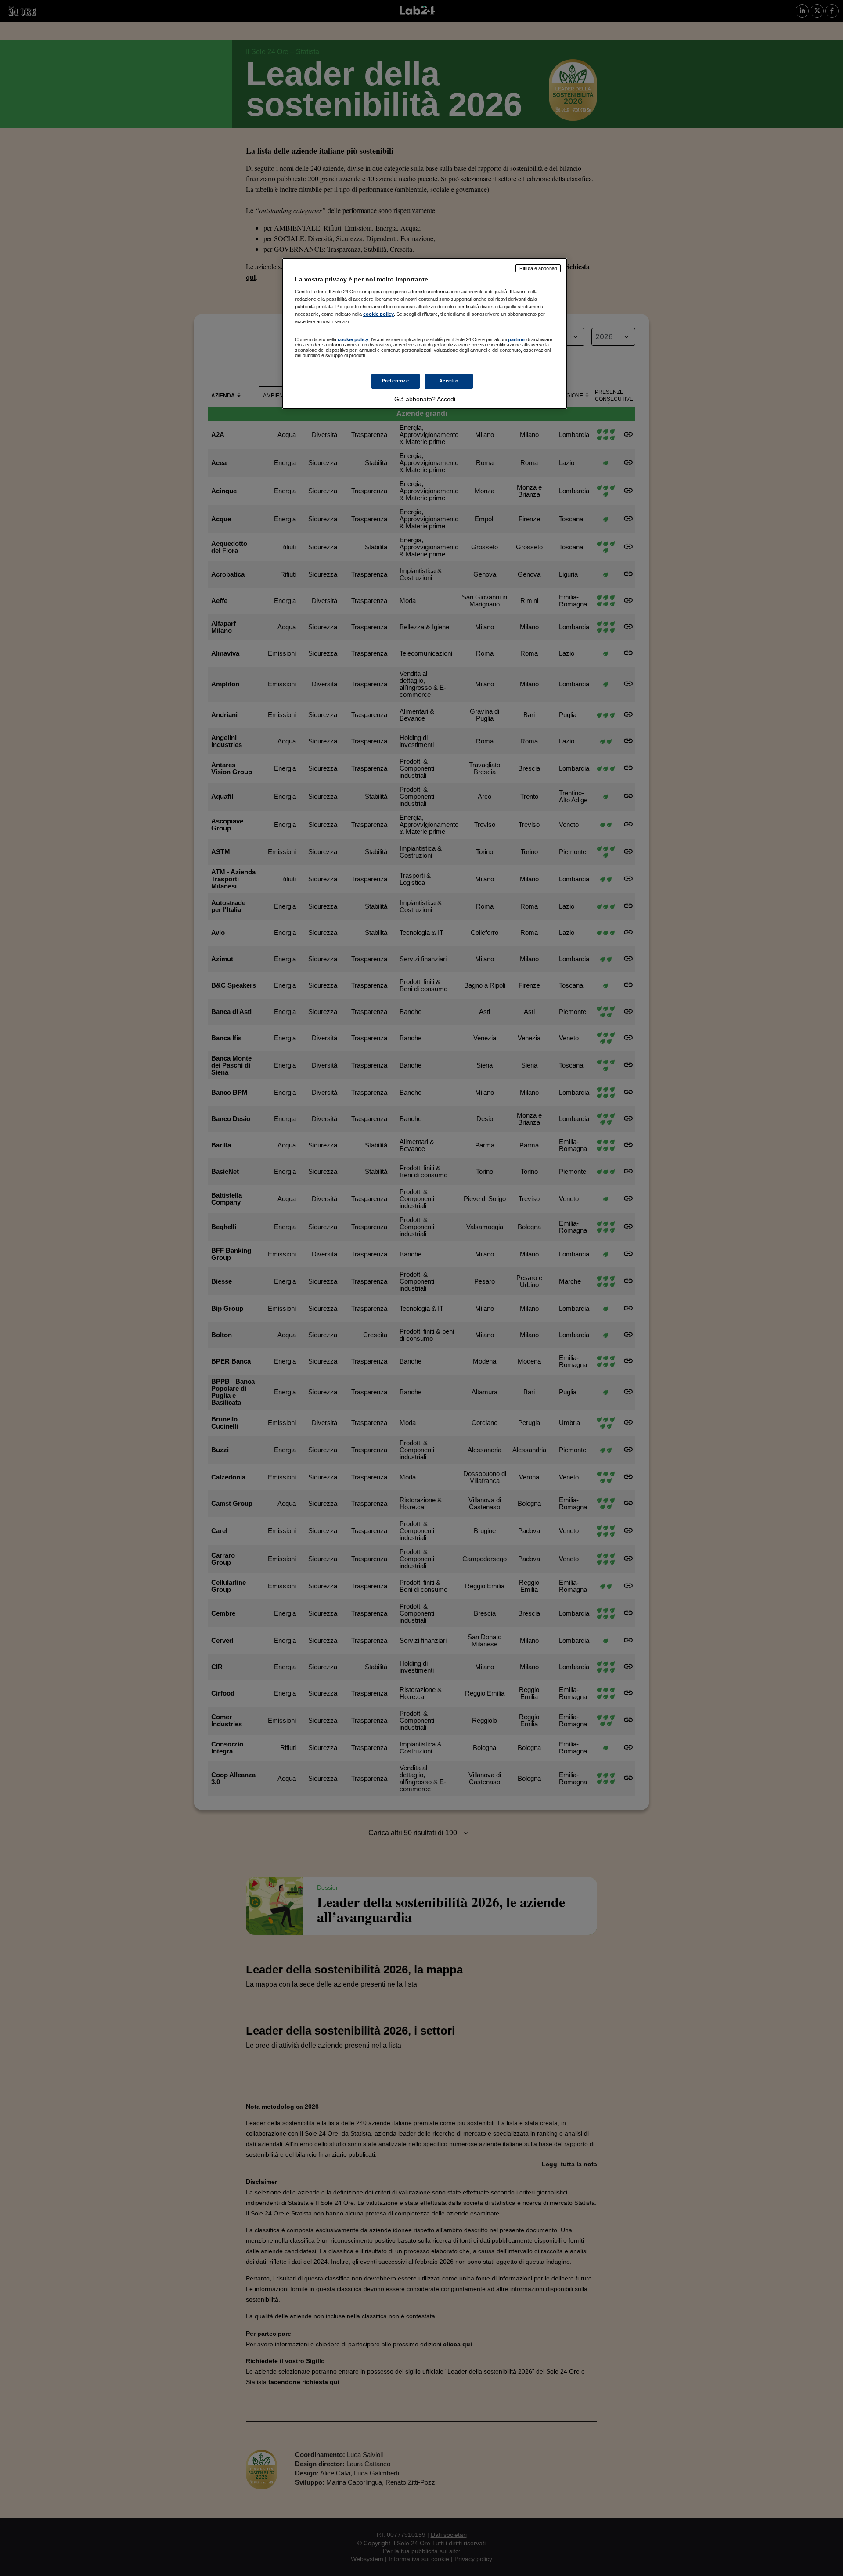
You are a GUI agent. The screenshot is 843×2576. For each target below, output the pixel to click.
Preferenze (396, 381)
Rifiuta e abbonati (538, 268)
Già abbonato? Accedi (425, 399)
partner (517, 339)
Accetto (449, 381)
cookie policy (378, 314)
